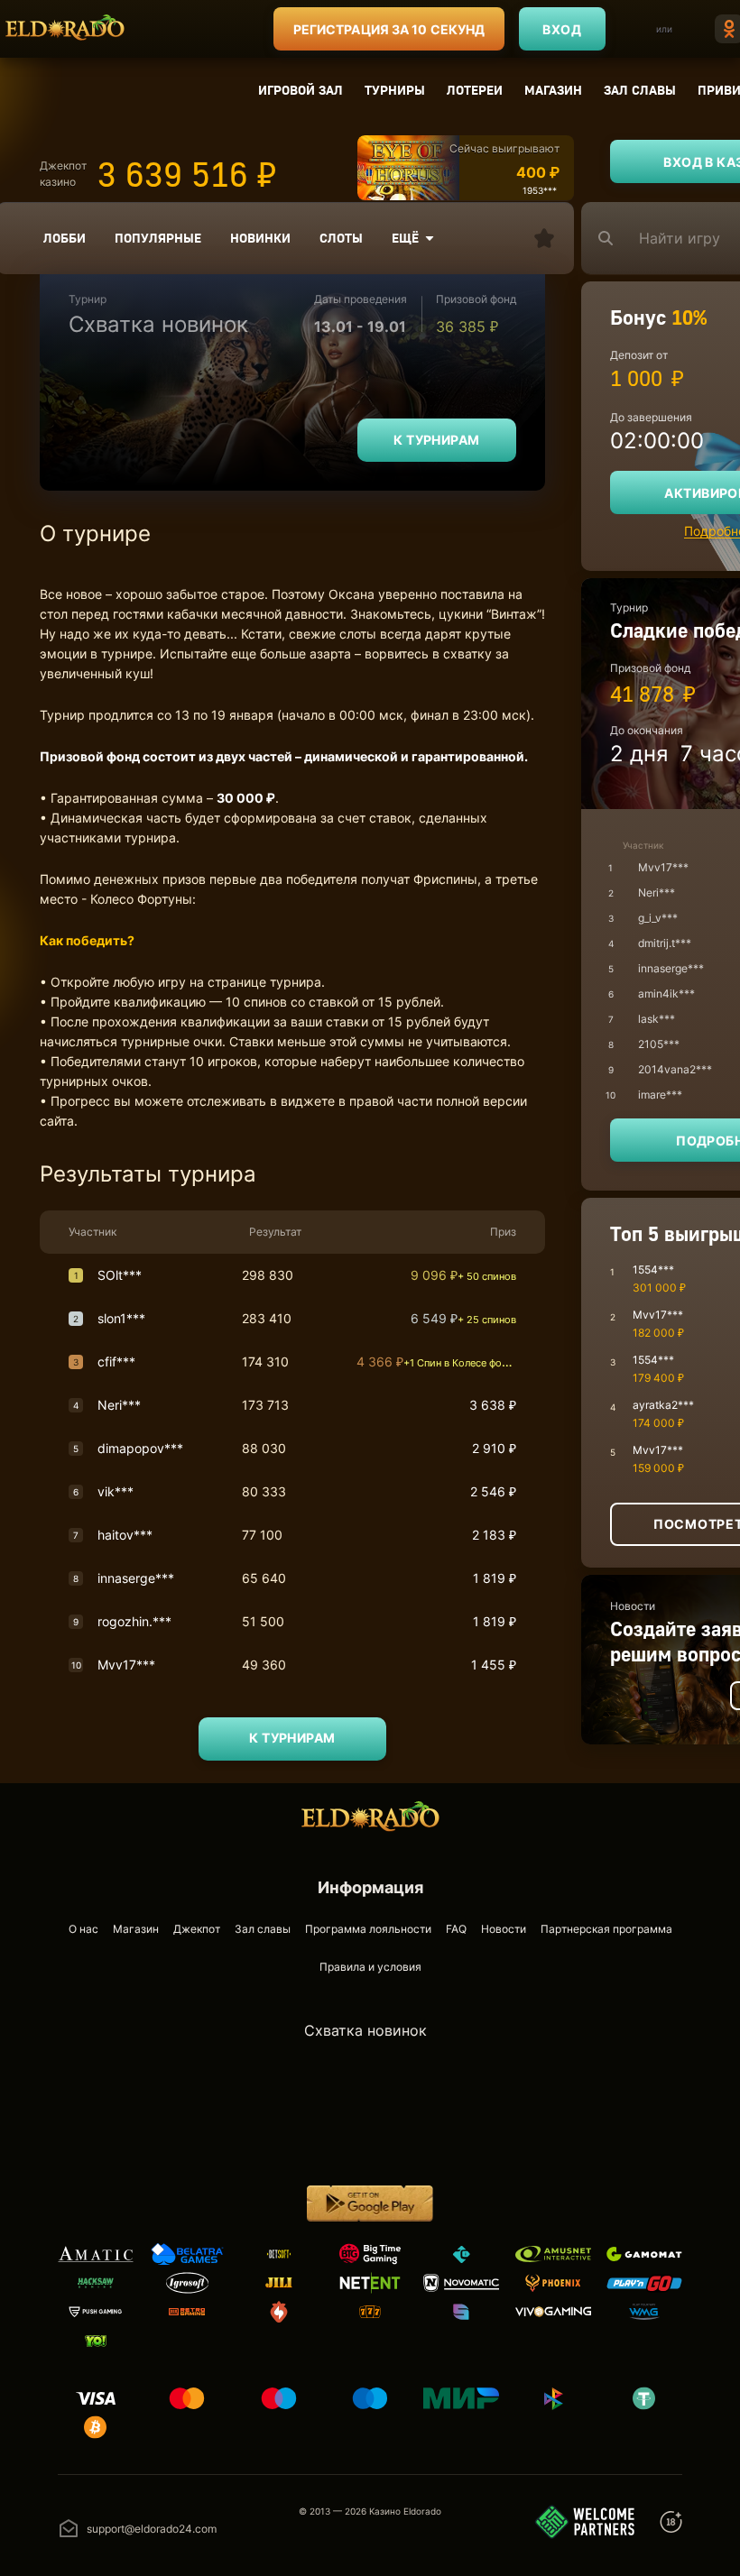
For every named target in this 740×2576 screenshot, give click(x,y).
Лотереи (475, 90)
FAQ (456, 1929)
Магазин (553, 90)
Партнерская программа (606, 1929)
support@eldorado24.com (152, 2529)
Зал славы (640, 90)
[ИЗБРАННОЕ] (544, 238)
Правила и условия (370, 1967)
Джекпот (197, 1929)
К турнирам (436, 440)
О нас (83, 1929)
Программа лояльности (368, 1929)
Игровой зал (301, 90)
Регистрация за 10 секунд (389, 29)
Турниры (395, 90)
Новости (504, 1929)
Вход (562, 29)
